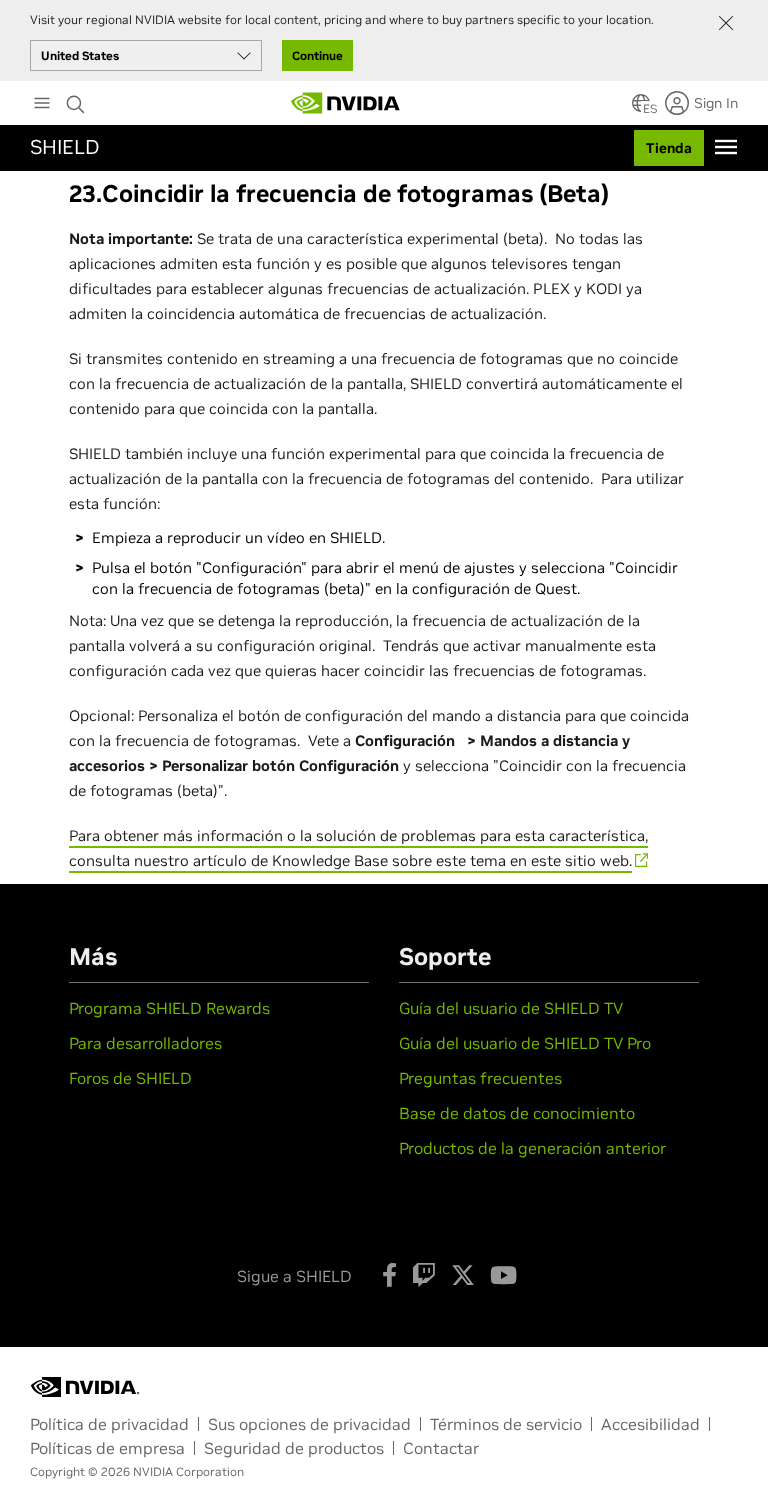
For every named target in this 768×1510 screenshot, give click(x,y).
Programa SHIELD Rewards (169, 1008)
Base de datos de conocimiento (517, 1113)
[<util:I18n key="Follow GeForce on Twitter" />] (463, 1275)
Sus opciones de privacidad (309, 1424)
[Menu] (726, 147)
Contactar (441, 1448)
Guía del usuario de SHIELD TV (511, 1008)
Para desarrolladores (145, 1043)
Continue (317, 55)
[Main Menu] (42, 105)
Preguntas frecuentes (480, 1078)
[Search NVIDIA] (76, 99)
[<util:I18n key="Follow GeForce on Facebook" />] (389, 1275)
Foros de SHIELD (130, 1078)
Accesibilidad (650, 1424)
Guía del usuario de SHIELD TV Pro (525, 1043)
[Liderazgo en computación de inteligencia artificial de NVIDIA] (346, 103)
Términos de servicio (506, 1424)
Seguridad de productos (294, 1448)
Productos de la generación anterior (532, 1148)
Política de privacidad (109, 1424)
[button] (641, 109)
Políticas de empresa (107, 1448)
